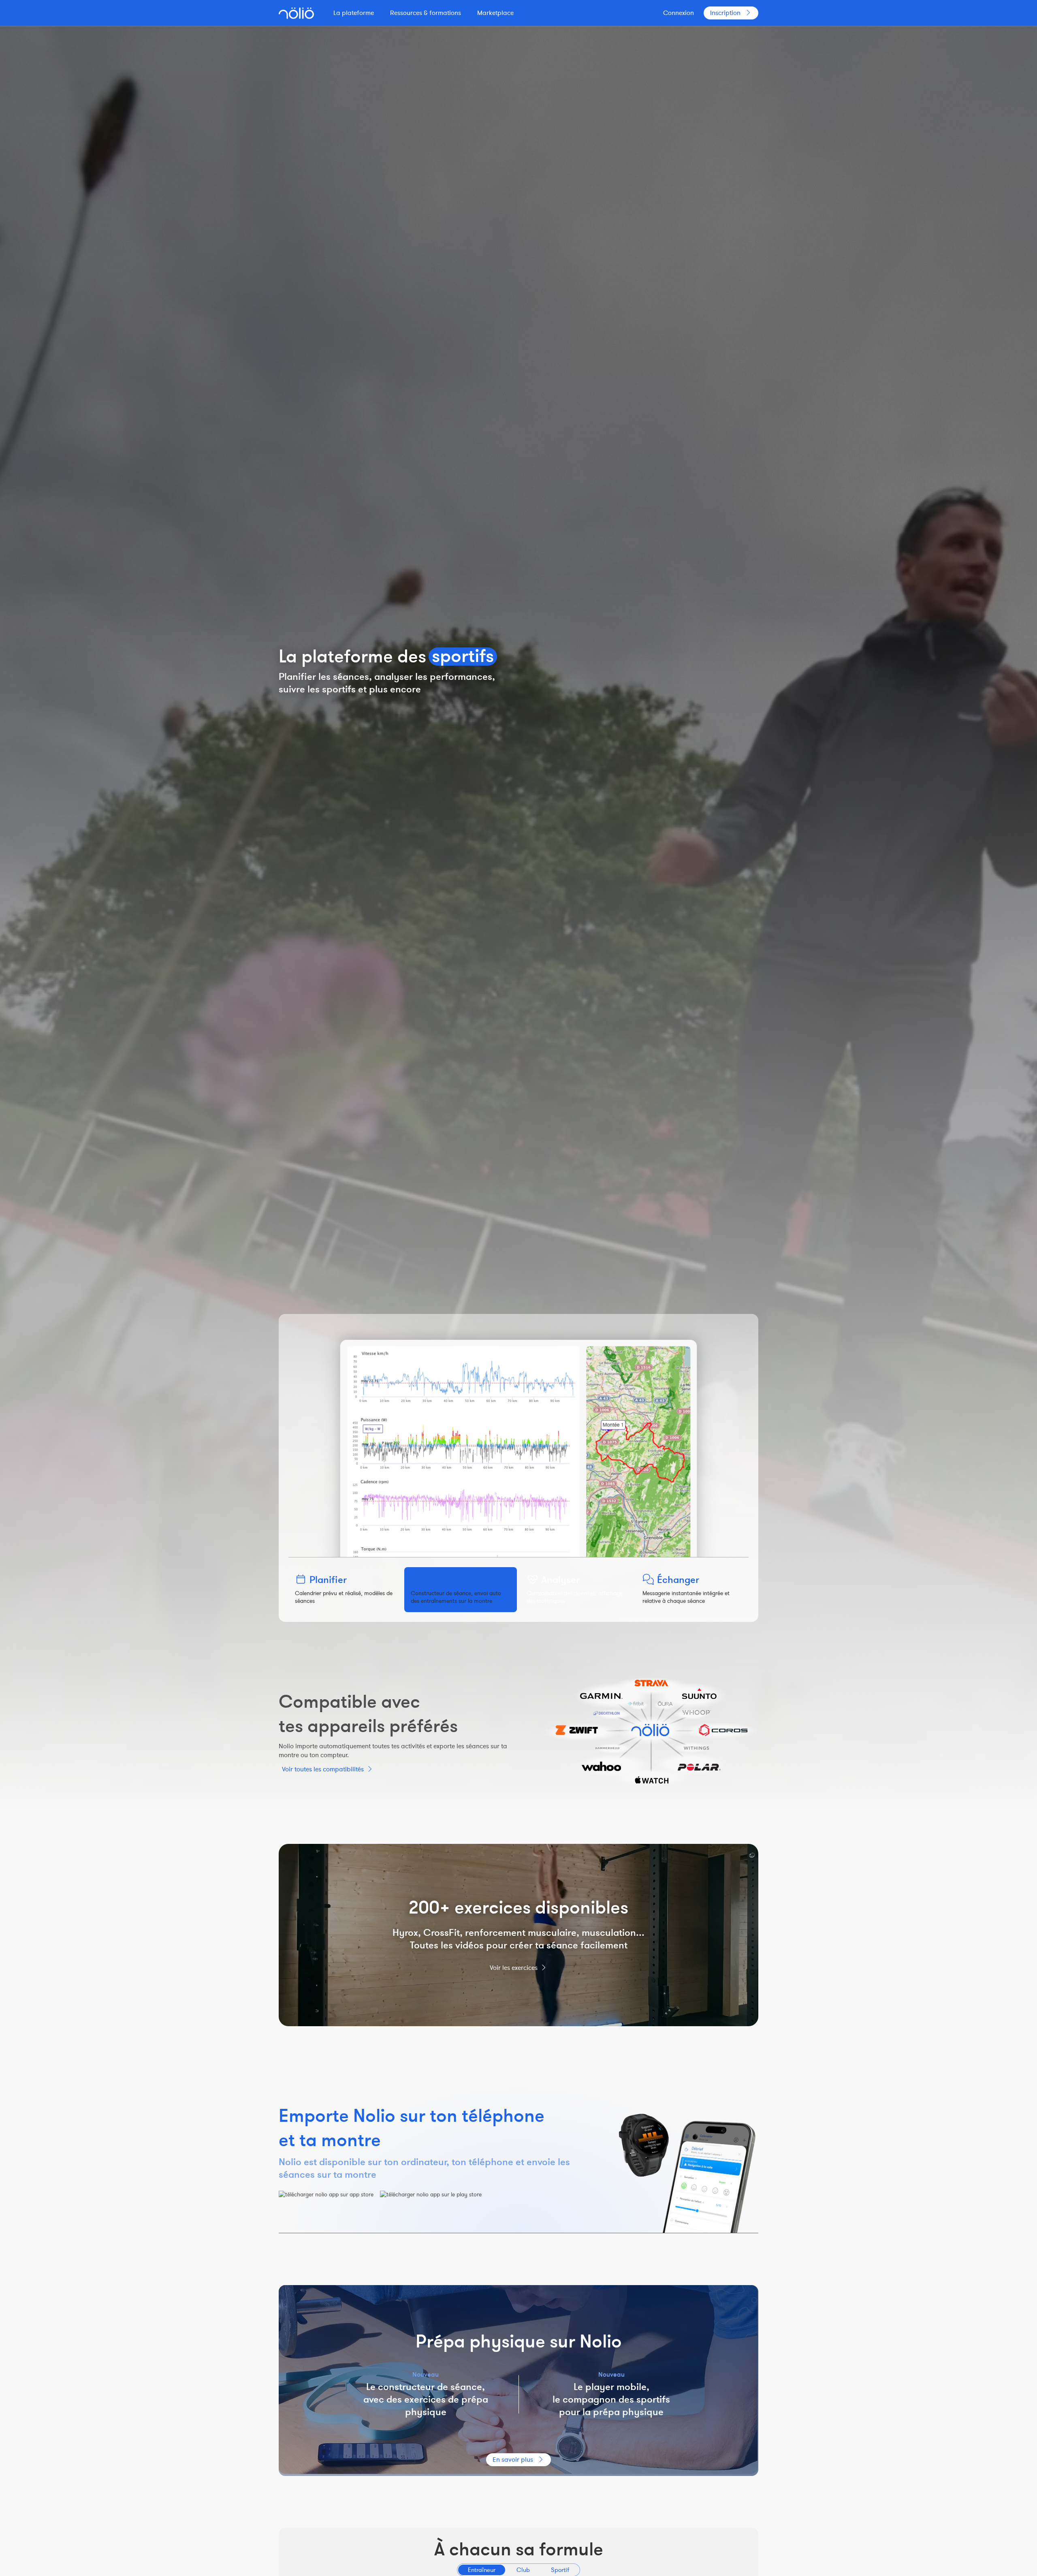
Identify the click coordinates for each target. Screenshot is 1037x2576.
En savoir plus (513, 2460)
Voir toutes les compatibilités (323, 1769)
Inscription (725, 13)
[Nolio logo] (296, 13)
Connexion (679, 13)
